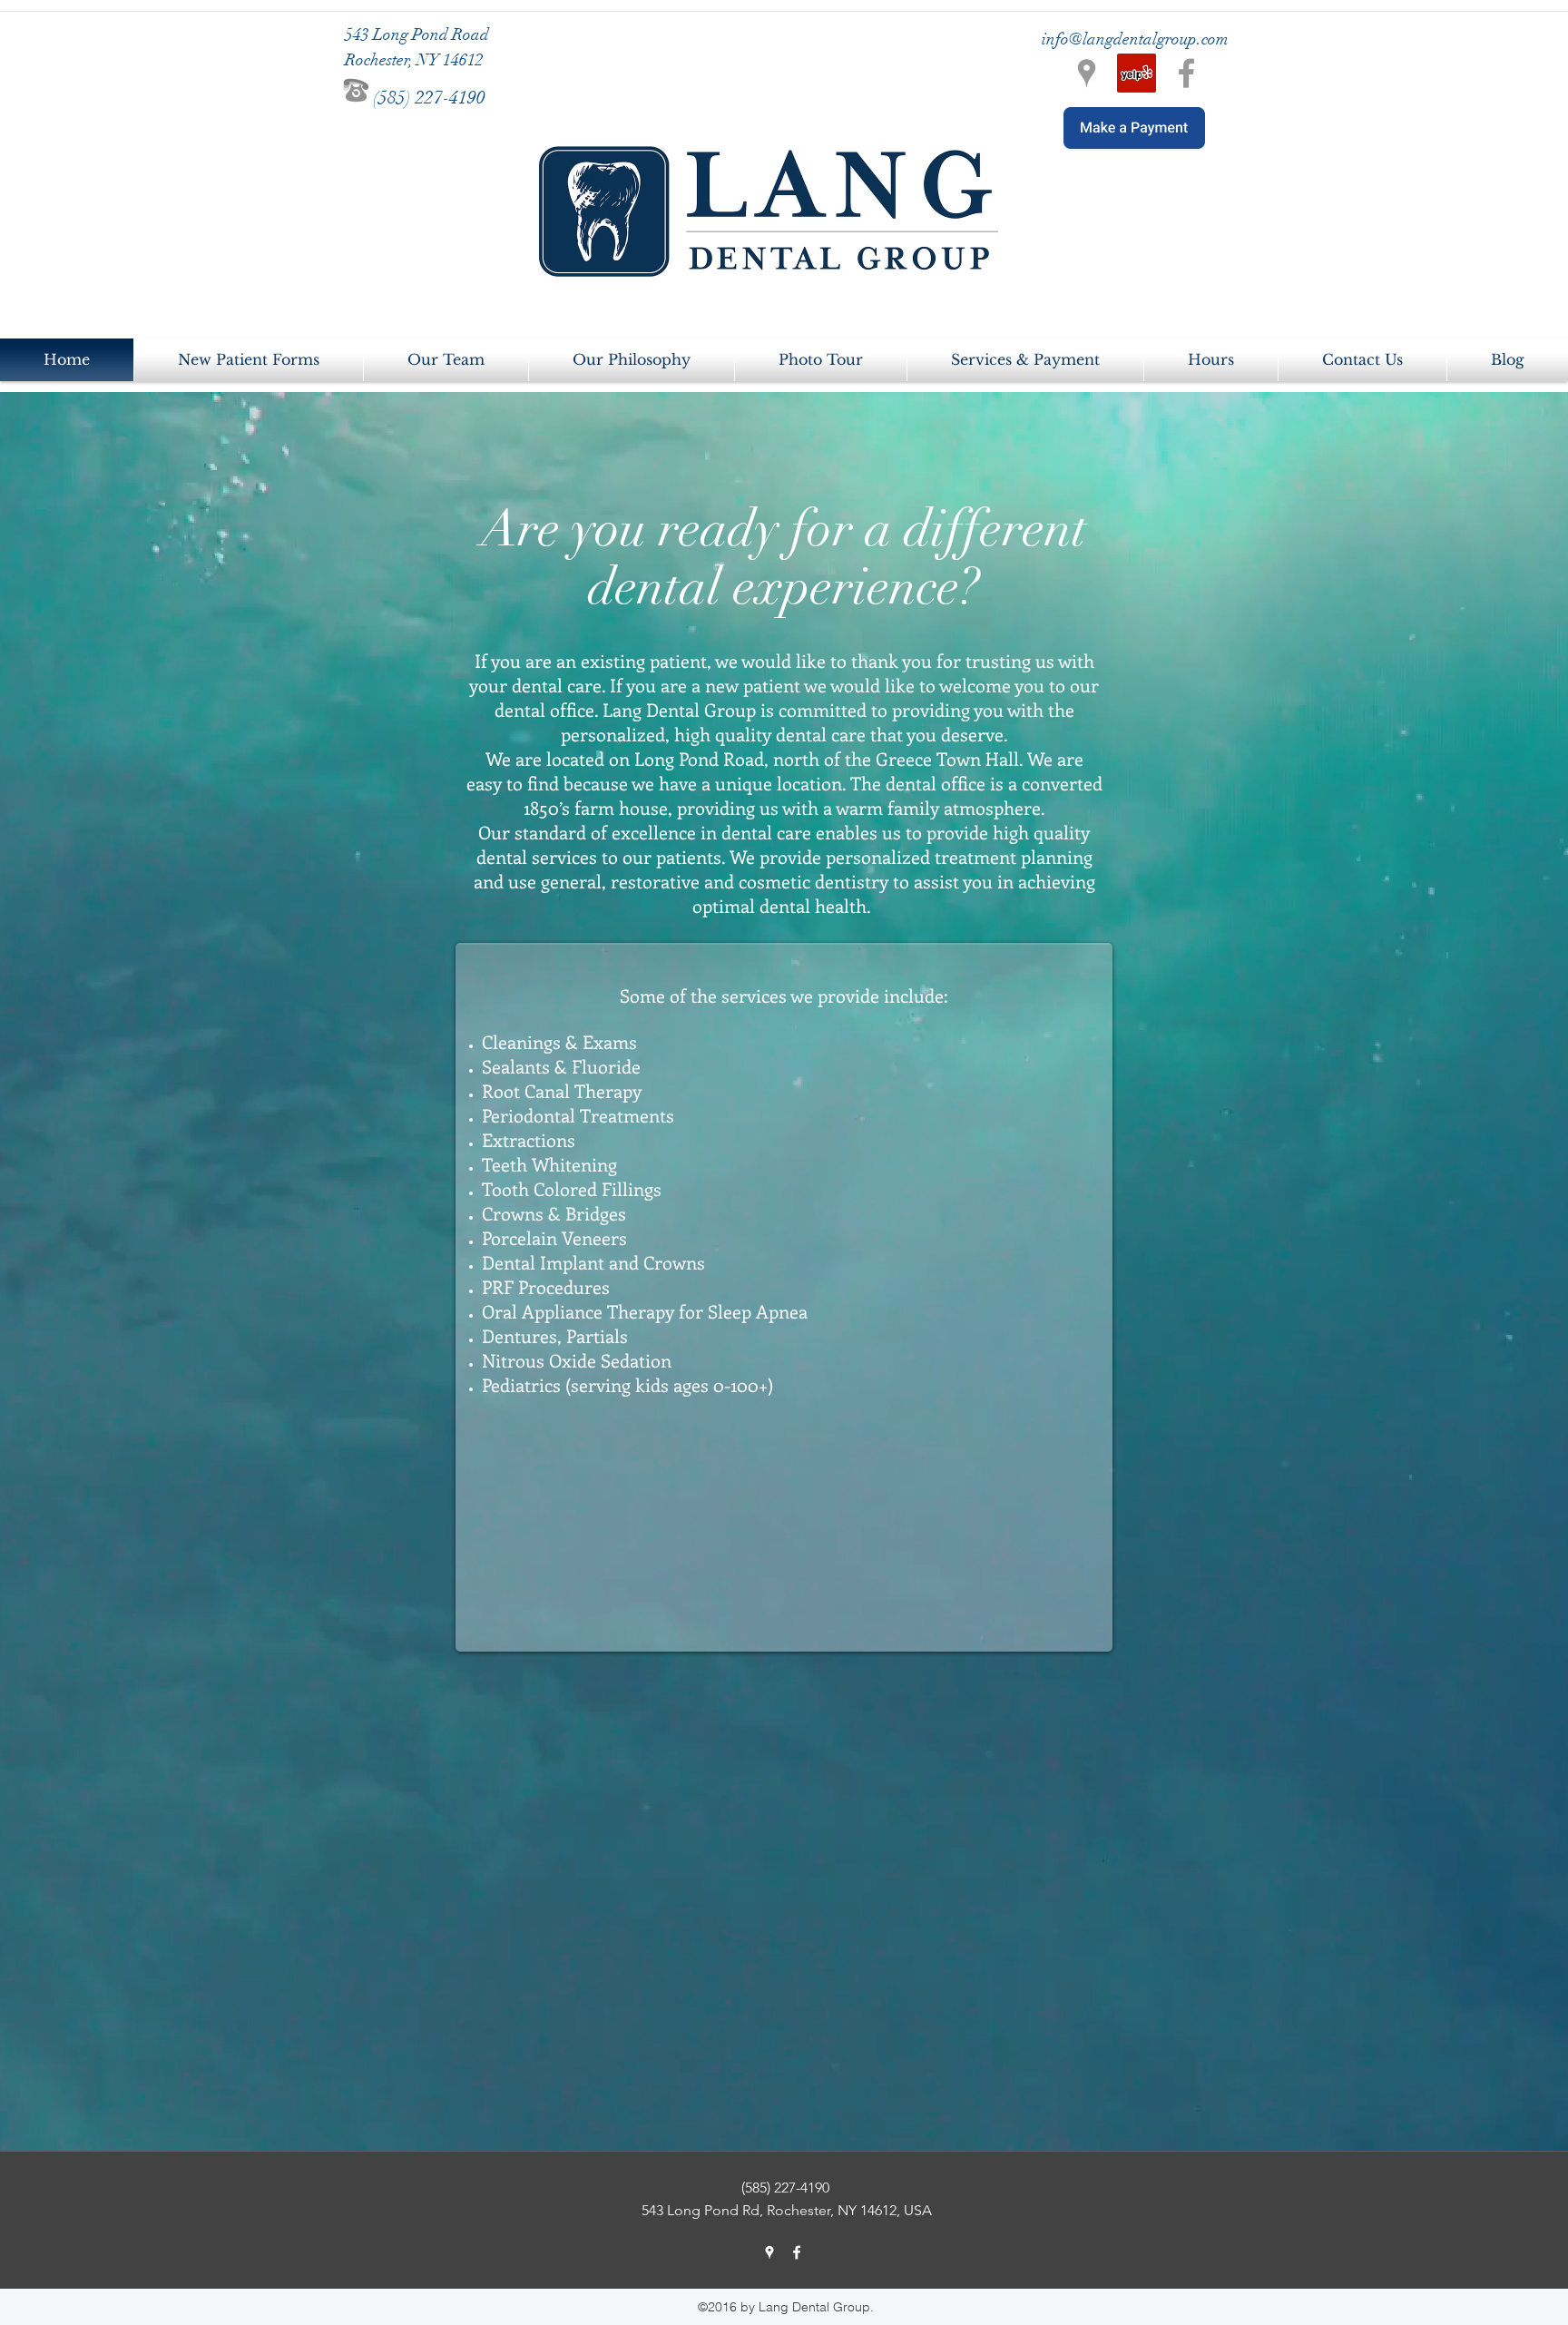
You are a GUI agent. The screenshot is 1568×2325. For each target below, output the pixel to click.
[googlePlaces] (769, 2252)
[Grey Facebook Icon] (1186, 73)
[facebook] (797, 2252)
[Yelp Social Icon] (1137, 73)
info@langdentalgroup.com (1135, 39)
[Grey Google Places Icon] (1087, 73)
